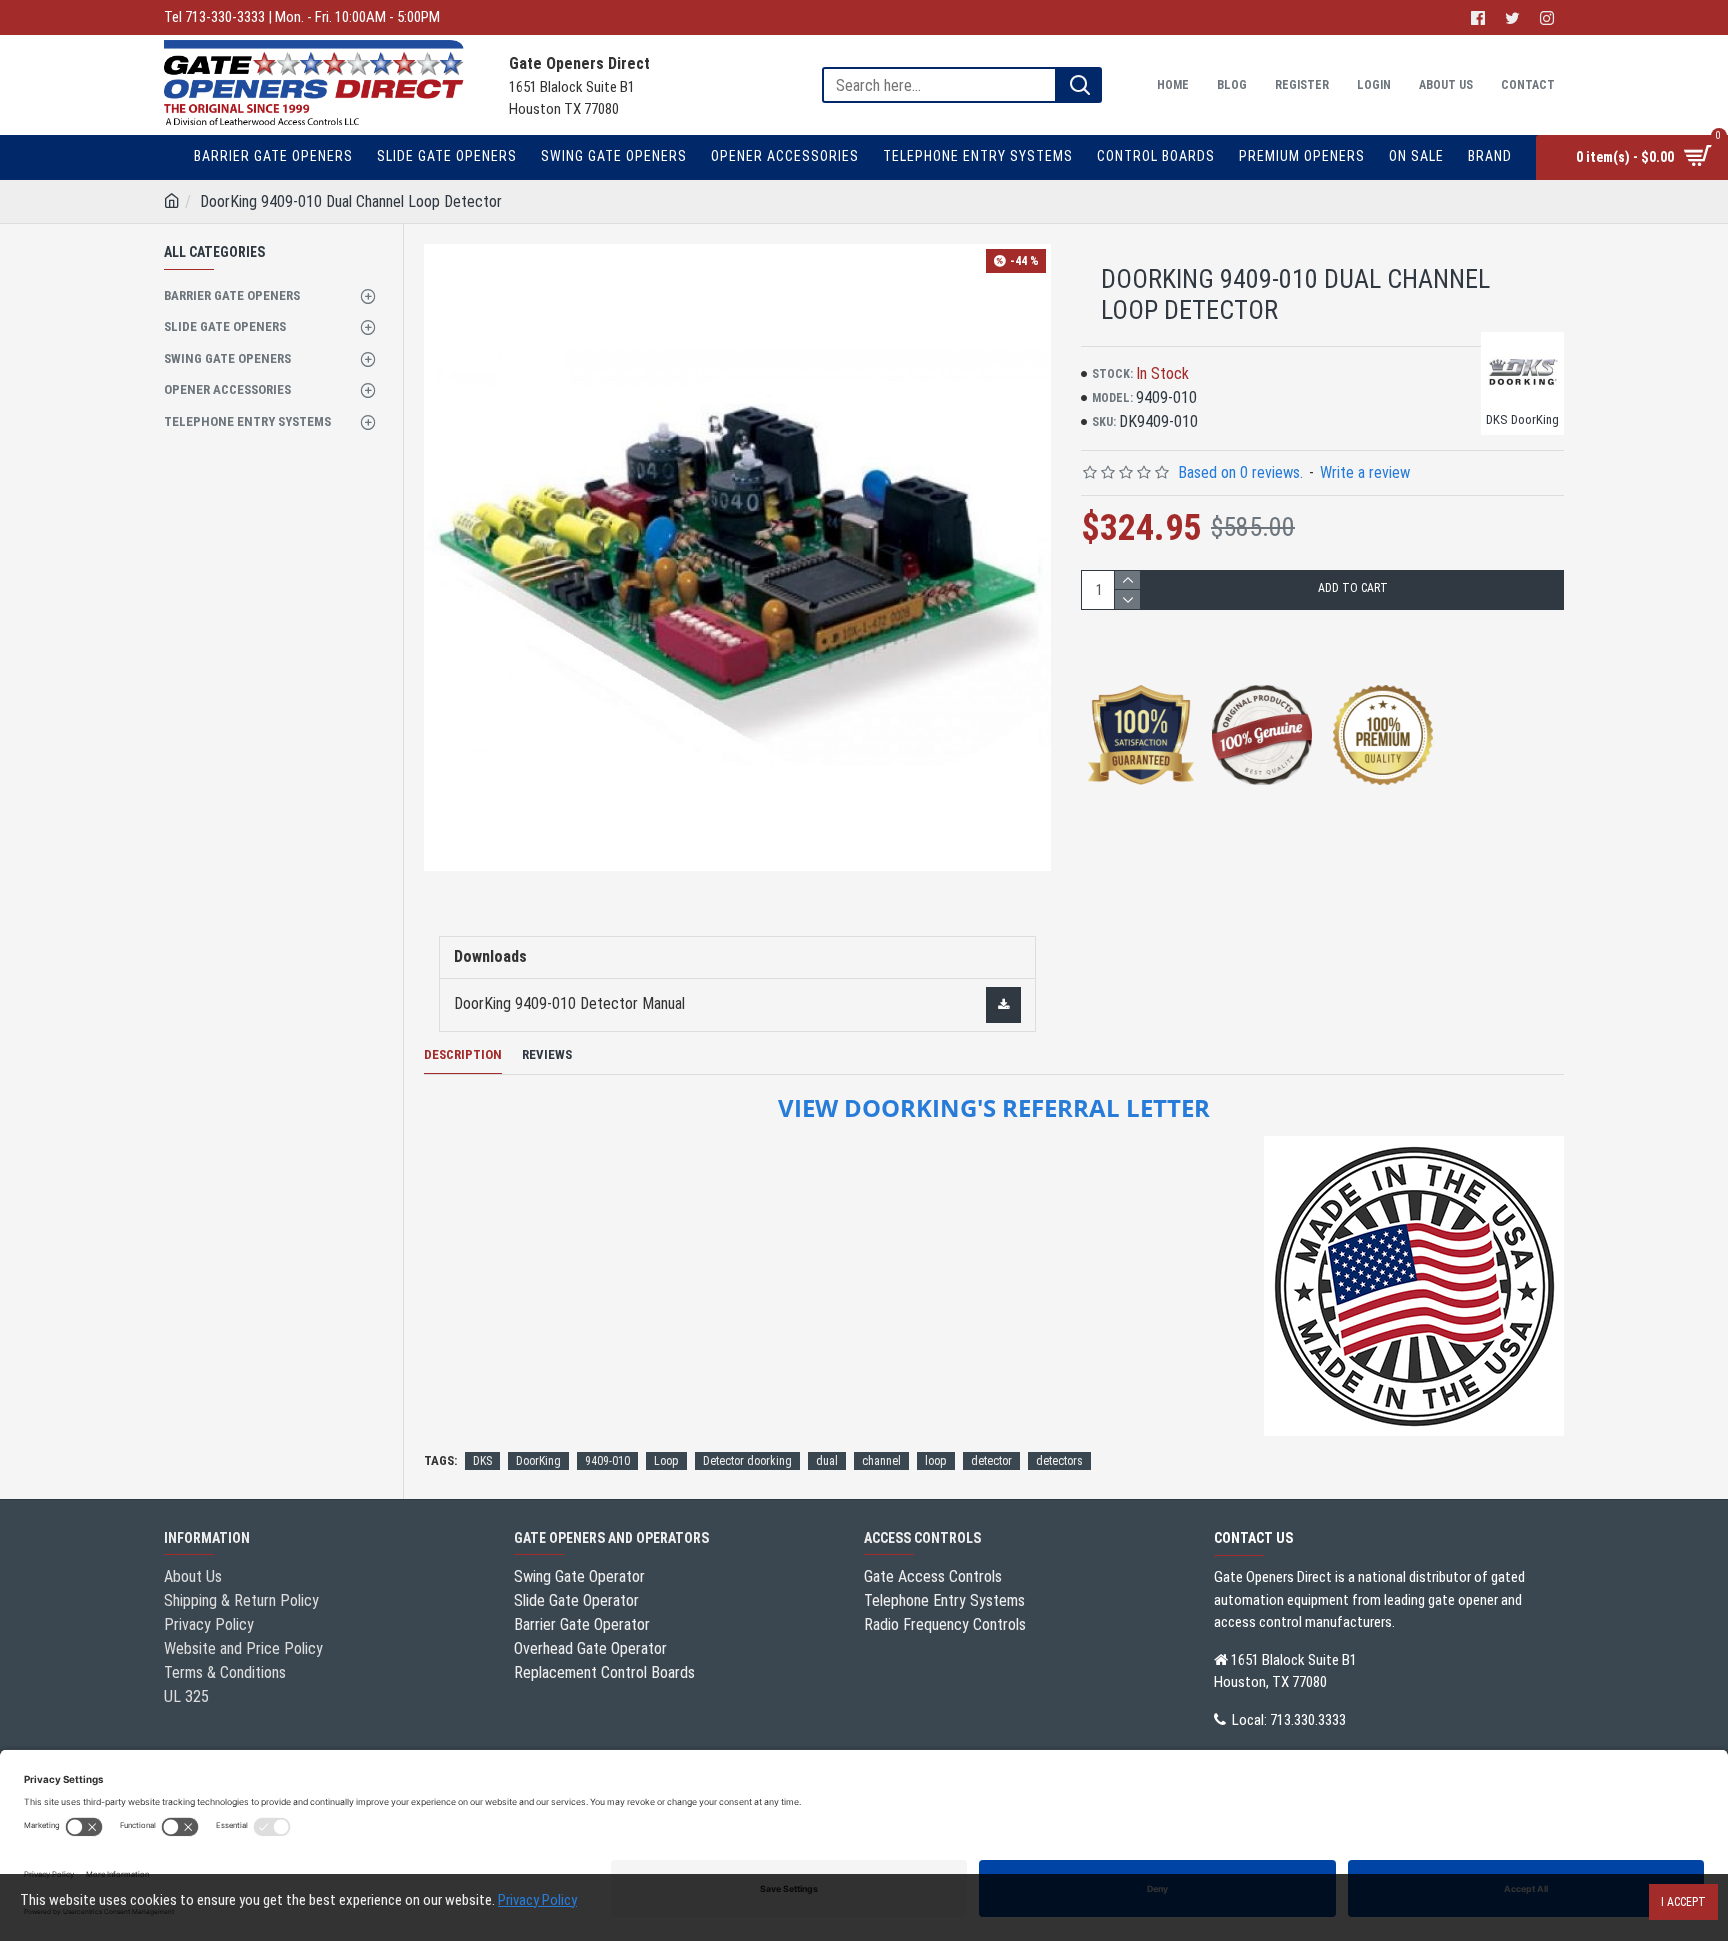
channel (881, 1461)
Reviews (547, 1054)
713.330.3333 (1308, 1720)
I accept (1683, 1902)
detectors (1059, 1461)
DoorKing (538, 1461)
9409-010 (607, 1461)
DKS (482, 1461)
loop (936, 1461)
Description (463, 1054)
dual (827, 1461)
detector (991, 1461)
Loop (666, 1461)
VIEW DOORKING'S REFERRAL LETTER (994, 1108)
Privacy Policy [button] (537, 1900)
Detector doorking (747, 1461)
